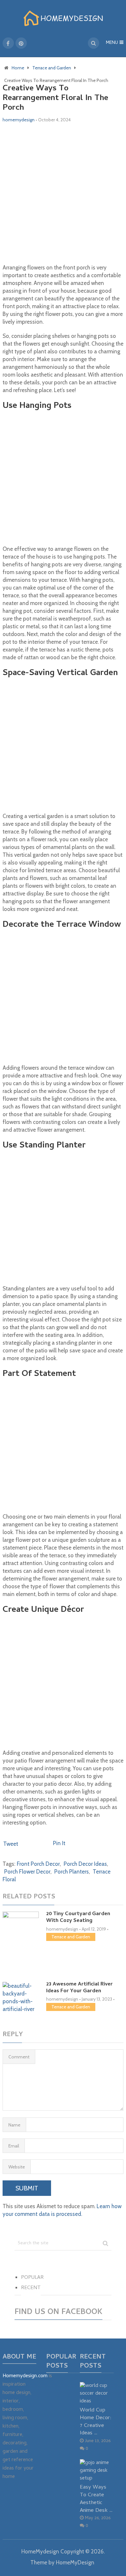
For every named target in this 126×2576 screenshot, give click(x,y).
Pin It (59, 1843)
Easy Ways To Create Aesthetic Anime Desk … (96, 2499)
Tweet (11, 1844)
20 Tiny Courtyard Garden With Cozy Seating (78, 1918)
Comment (19, 2057)
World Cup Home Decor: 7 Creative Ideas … (96, 2422)
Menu (112, 43)
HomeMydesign (40, 2551)
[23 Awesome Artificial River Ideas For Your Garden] (21, 1997)
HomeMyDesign (75, 2562)
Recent (31, 2288)
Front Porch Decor (38, 1864)
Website (17, 2167)
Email (14, 2146)
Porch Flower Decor (27, 1872)
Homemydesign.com (25, 2376)
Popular (32, 2278)
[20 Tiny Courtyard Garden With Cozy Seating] (21, 1939)
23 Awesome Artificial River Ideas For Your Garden (79, 1988)
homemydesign (19, 120)
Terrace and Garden (71, 1937)
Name (14, 2125)
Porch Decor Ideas (85, 1864)
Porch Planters (72, 1872)
